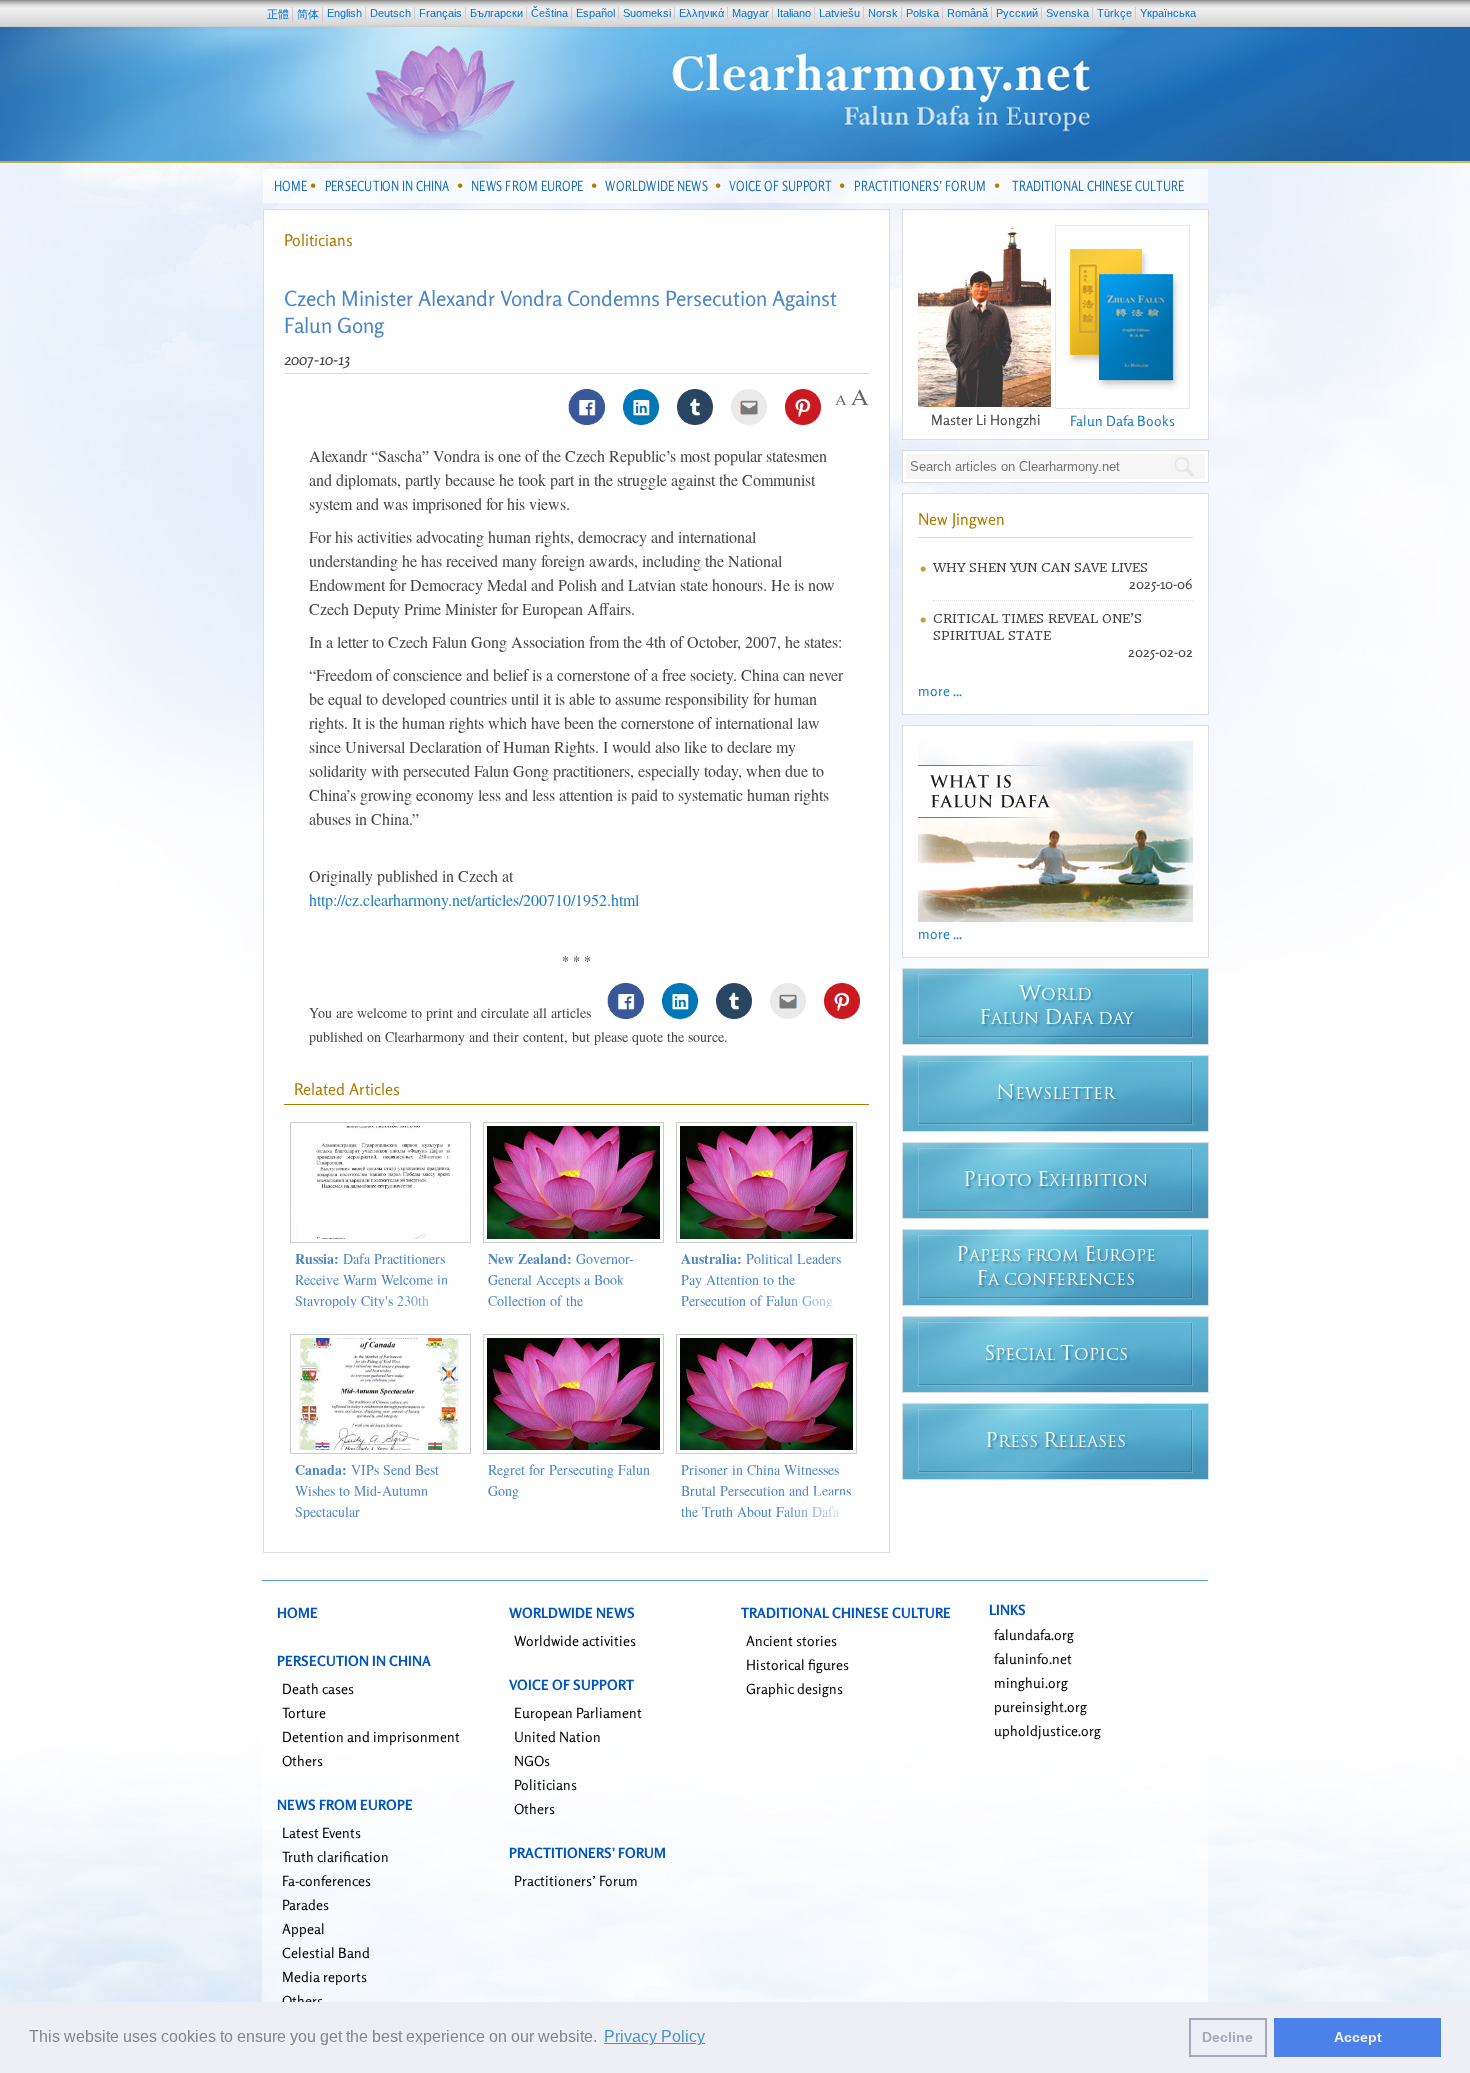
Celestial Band (326, 1952)
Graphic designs (794, 1688)
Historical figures (797, 1664)
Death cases (318, 1688)
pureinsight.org (1040, 1706)
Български (496, 13)
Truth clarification (335, 1856)
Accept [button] (1358, 2037)
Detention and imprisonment (371, 1736)
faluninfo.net (1033, 1658)
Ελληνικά (701, 13)
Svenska (1067, 13)
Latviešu (839, 13)
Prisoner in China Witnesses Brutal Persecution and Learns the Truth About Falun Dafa (766, 1490)
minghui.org (1031, 1682)
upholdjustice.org (1047, 1730)
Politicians (318, 240)
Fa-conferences (326, 1880)
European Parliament (578, 1712)
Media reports (324, 1976)
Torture (304, 1712)
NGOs (532, 1760)
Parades (305, 1904)
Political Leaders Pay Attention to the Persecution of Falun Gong (761, 1279)
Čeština (549, 13)
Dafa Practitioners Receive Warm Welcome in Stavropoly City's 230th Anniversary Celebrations (371, 1290)
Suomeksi (647, 13)
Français (440, 13)
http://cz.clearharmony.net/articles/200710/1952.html (474, 899)
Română (967, 13)
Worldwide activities (575, 1640)
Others (302, 1760)
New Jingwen (961, 519)
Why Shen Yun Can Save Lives (1040, 567)
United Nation (557, 1736)
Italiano (794, 13)
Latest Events (321, 1832)
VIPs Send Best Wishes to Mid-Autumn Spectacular (367, 1490)
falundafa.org (1034, 1634)
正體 (278, 14)
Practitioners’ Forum (576, 1880)
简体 (308, 14)
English (344, 13)
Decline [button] (1227, 2037)
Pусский (1017, 13)
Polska (922, 13)
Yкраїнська (1168, 13)
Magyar (750, 13)
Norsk (883, 13)
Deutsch (390, 13)
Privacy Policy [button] (654, 2036)
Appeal (303, 1928)
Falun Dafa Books (1122, 420)
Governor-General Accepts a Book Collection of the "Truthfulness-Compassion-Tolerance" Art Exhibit (565, 1300)
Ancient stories (791, 1640)
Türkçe (1114, 13)
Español (595, 13)
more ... (940, 690)
